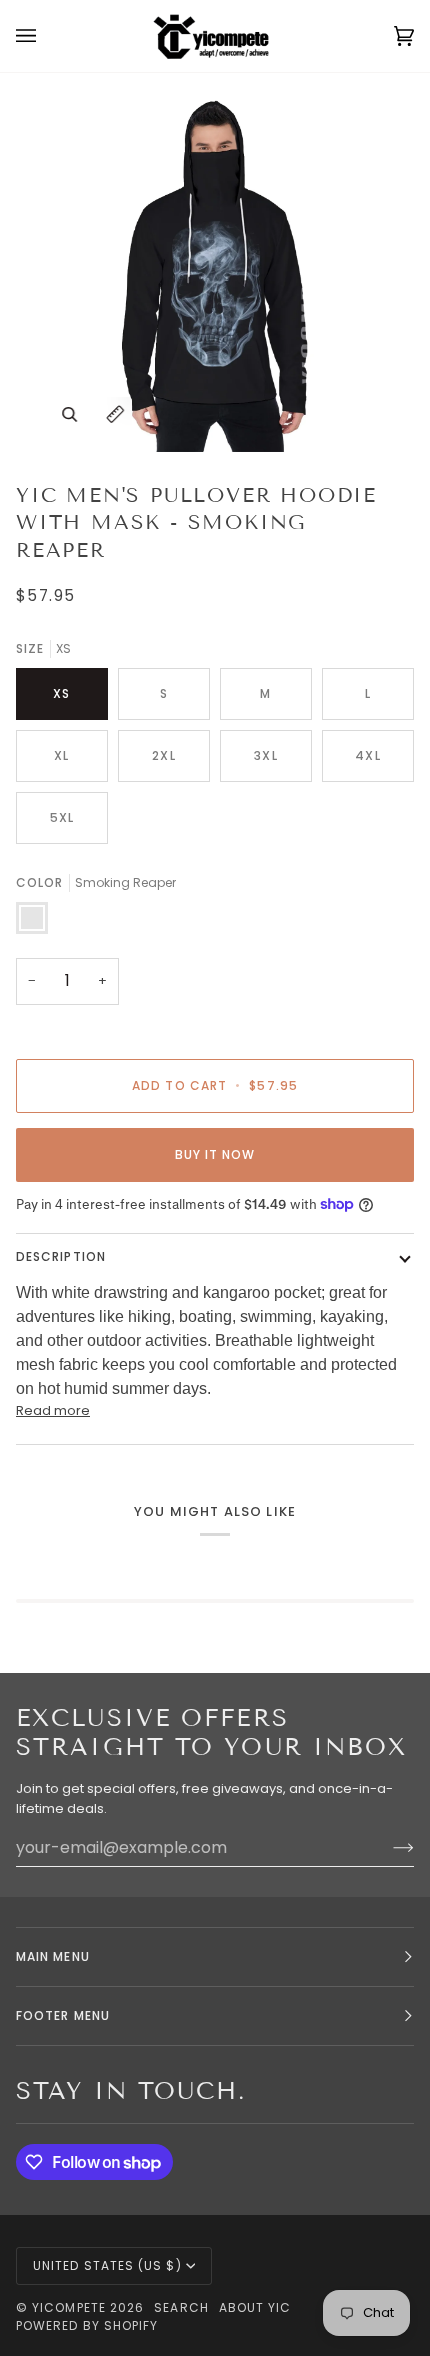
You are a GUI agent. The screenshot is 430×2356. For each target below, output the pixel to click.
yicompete (69, 2307)
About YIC (255, 2307)
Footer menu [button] (63, 2015)
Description (61, 1256)
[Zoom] (69, 414)
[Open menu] (46, 36)
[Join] (387, 1848)
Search (181, 2307)
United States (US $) (107, 2265)
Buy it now (215, 1154)
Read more (53, 1410)
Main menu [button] (53, 1956)
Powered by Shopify (87, 2325)
